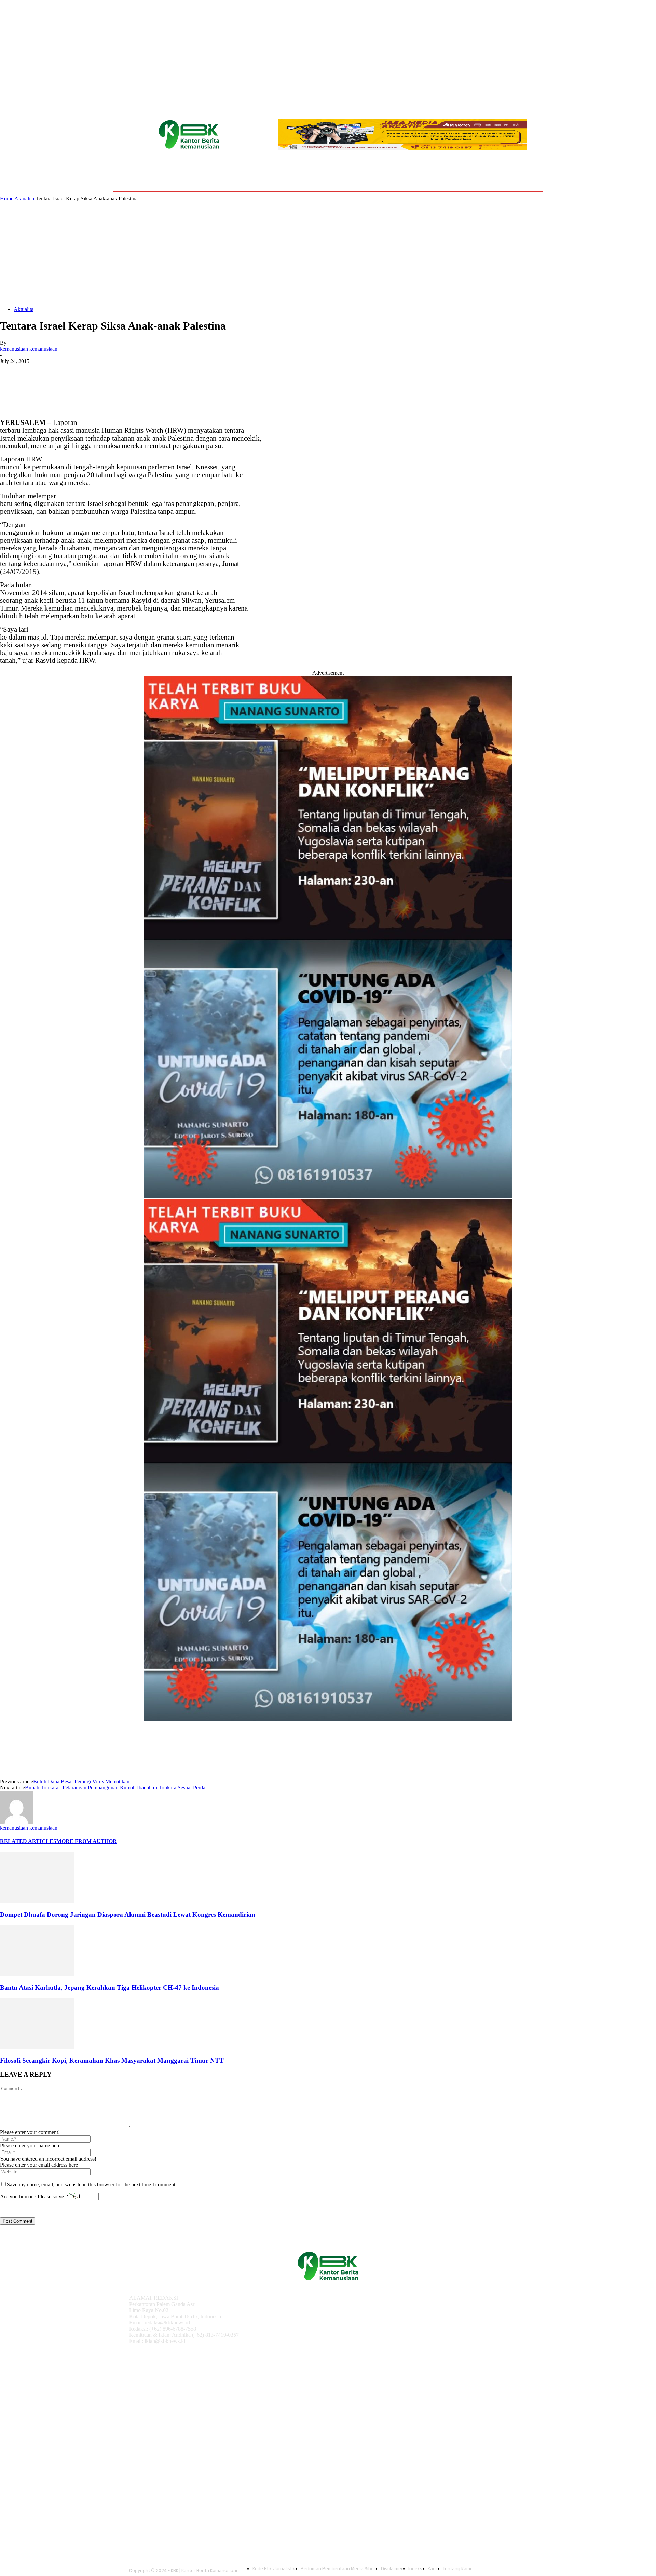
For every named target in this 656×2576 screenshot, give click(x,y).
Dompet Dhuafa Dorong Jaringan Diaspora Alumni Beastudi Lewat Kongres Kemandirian (128, 1914)
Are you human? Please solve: (33, 2196)
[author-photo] (16, 1822)
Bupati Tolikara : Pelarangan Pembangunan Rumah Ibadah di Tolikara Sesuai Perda (115, 1788)
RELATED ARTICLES (28, 1841)
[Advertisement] (328, 253)
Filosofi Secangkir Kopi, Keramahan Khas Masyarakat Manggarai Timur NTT (112, 2060)
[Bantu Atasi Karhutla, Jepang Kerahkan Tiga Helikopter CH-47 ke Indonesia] (37, 1974)
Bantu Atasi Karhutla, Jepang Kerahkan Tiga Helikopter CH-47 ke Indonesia (110, 1988)
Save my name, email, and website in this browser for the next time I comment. (92, 2184)
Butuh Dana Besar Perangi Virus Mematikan (81, 1781)
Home (7, 198)
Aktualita (24, 198)
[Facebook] (11, 372)
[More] (110, 372)
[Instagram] (311, 2356)
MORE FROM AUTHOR (87, 1841)
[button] (527, 175)
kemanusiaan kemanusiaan (29, 349)
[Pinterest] (60, 372)
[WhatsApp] (85, 372)
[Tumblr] (345, 2356)
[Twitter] (36, 372)
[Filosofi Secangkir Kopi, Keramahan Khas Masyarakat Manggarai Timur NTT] (37, 2047)
